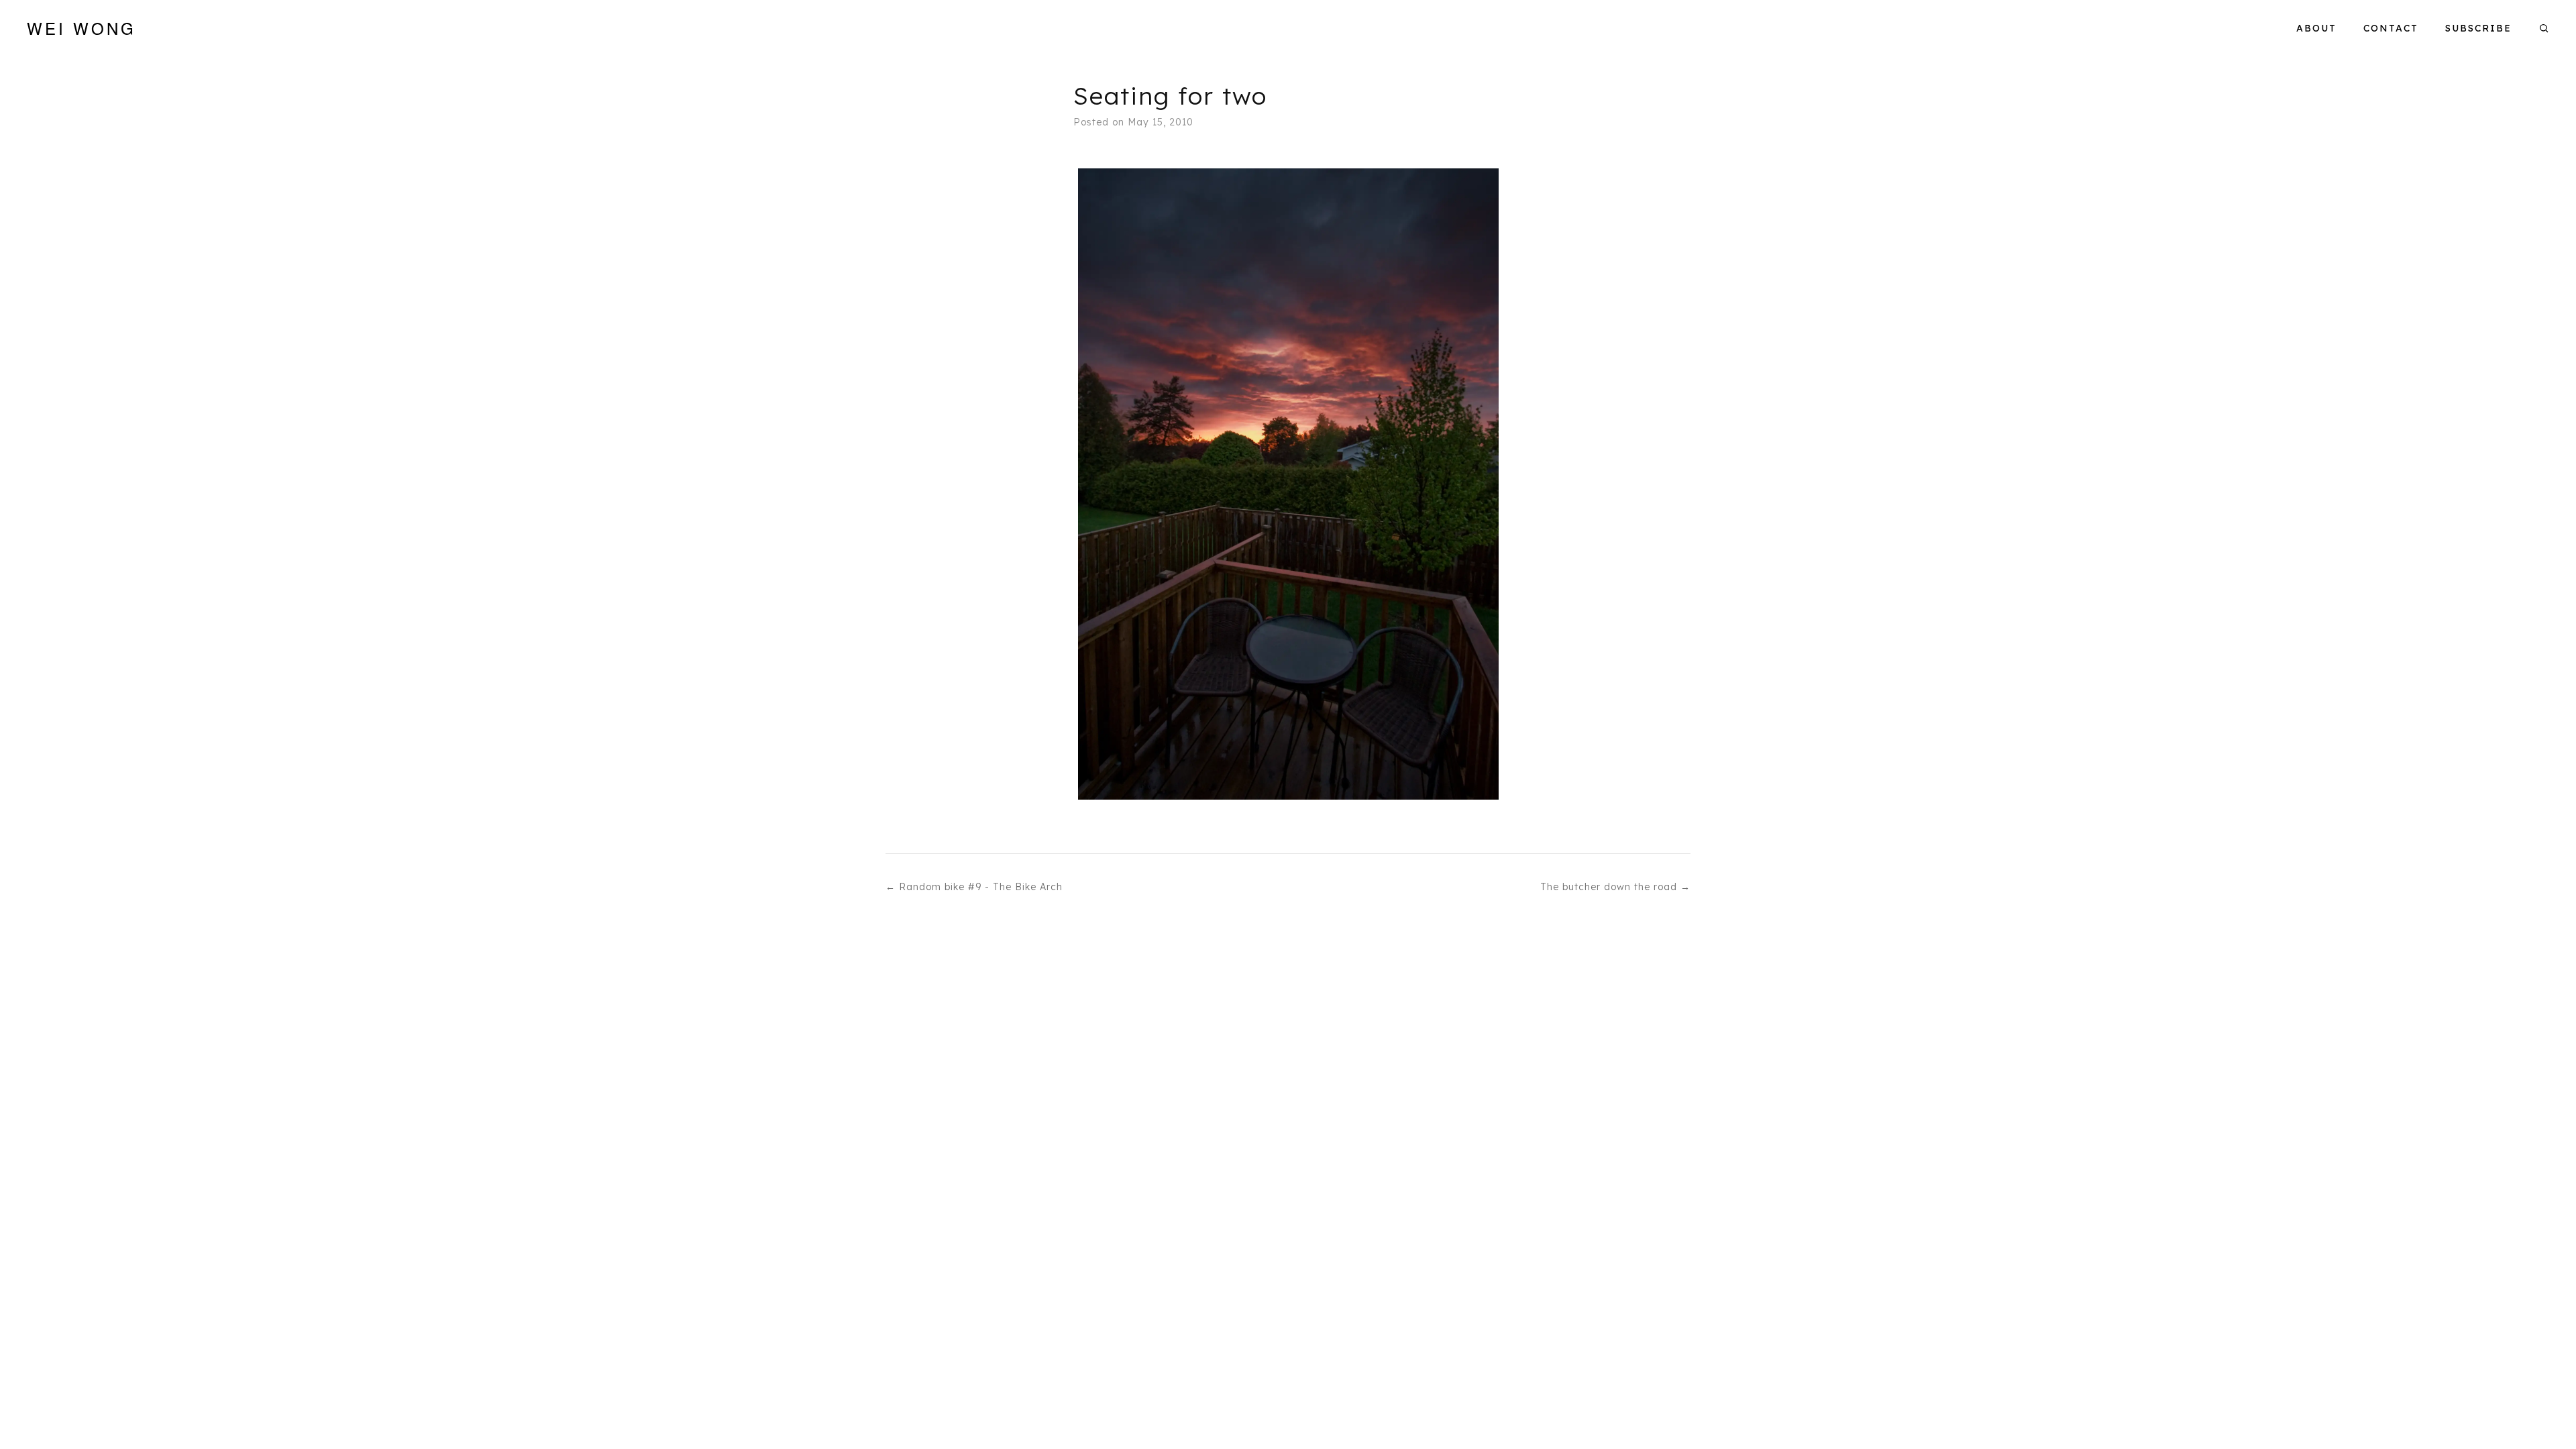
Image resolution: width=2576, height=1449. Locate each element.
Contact (2391, 28)
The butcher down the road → (1615, 887)
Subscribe (2478, 28)
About (2316, 28)
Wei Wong (82, 28)
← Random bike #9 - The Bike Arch (974, 887)
